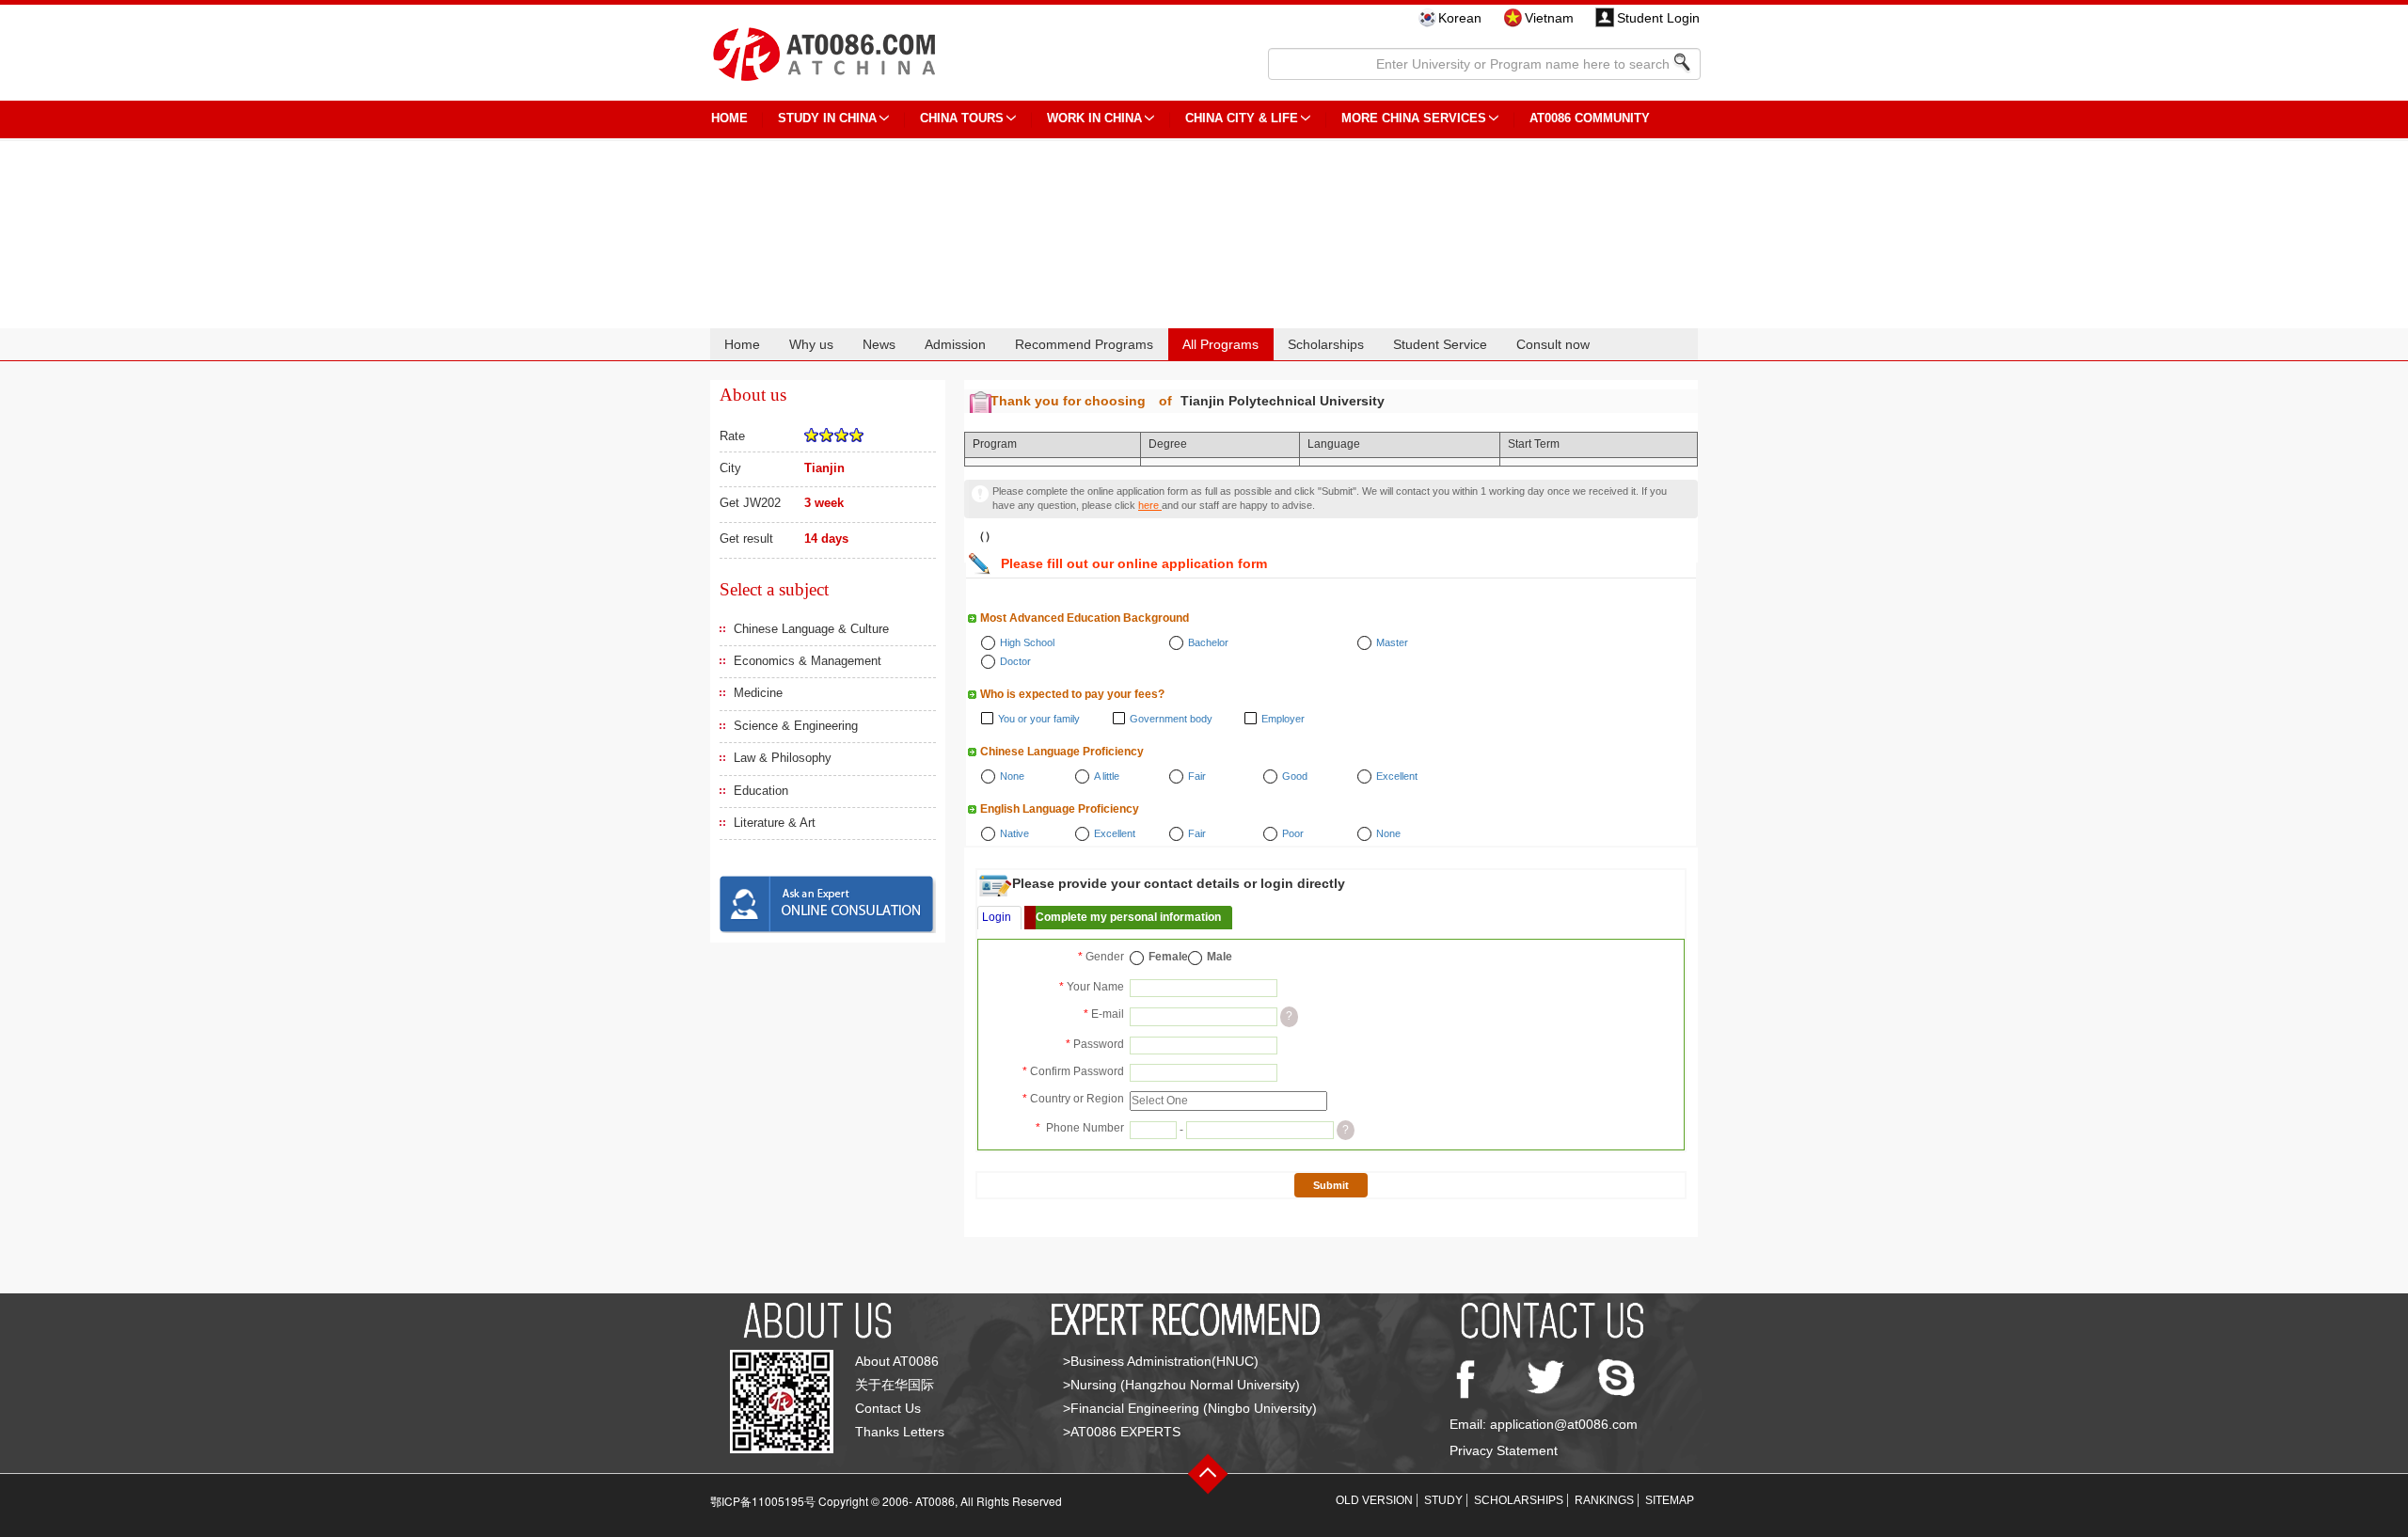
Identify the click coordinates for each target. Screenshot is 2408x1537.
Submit (1331, 1185)
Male (1220, 957)
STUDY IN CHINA (827, 118)
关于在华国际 (895, 1385)
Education (761, 791)
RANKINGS (1604, 1500)
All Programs (1220, 344)
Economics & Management (808, 661)
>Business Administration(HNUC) (1161, 1361)
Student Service (1440, 344)
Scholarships (1326, 344)
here (1150, 505)
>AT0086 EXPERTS (1122, 1432)
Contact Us (888, 1408)
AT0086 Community (1590, 118)
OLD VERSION (1374, 1500)
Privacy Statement (1504, 1450)
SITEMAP (1670, 1500)
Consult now (1553, 344)
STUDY (1443, 1500)
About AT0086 (897, 1361)
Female (1168, 957)
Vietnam (1549, 18)
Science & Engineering (796, 726)
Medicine (758, 693)
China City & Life (1242, 118)
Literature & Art (775, 823)
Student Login (1658, 18)
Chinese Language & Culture (811, 629)
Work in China (1094, 118)
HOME (729, 118)
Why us (811, 344)
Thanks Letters (900, 1432)
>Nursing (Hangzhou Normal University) (1181, 1385)
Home (742, 344)
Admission (955, 344)
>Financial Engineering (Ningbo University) (1190, 1408)
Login (997, 917)
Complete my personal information (1128, 917)
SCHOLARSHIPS (1519, 1500)
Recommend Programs (1084, 344)
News (879, 344)
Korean (1460, 18)
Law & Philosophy (783, 758)
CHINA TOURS (962, 118)
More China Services (1414, 118)
